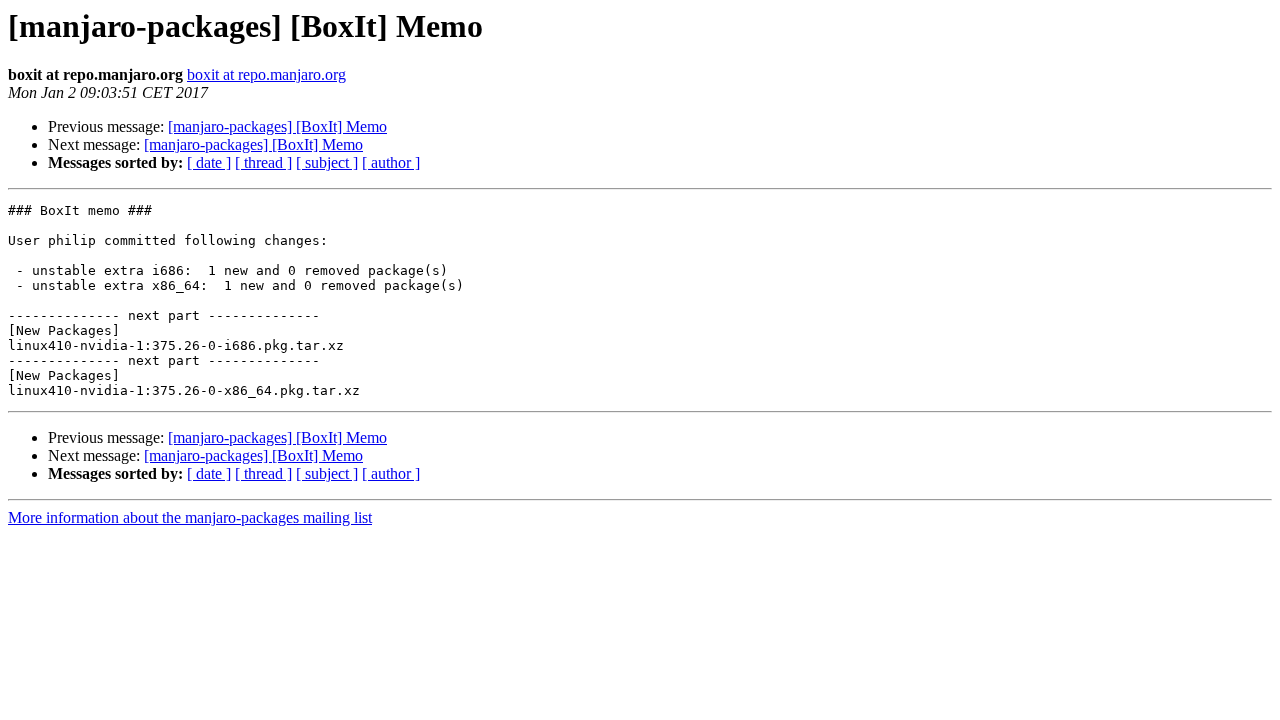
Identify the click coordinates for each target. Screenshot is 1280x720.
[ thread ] (263, 162)
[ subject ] (327, 162)
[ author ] (391, 162)
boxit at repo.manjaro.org (266, 74)
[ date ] (209, 162)
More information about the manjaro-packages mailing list (190, 517)
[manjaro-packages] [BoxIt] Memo (277, 126)
